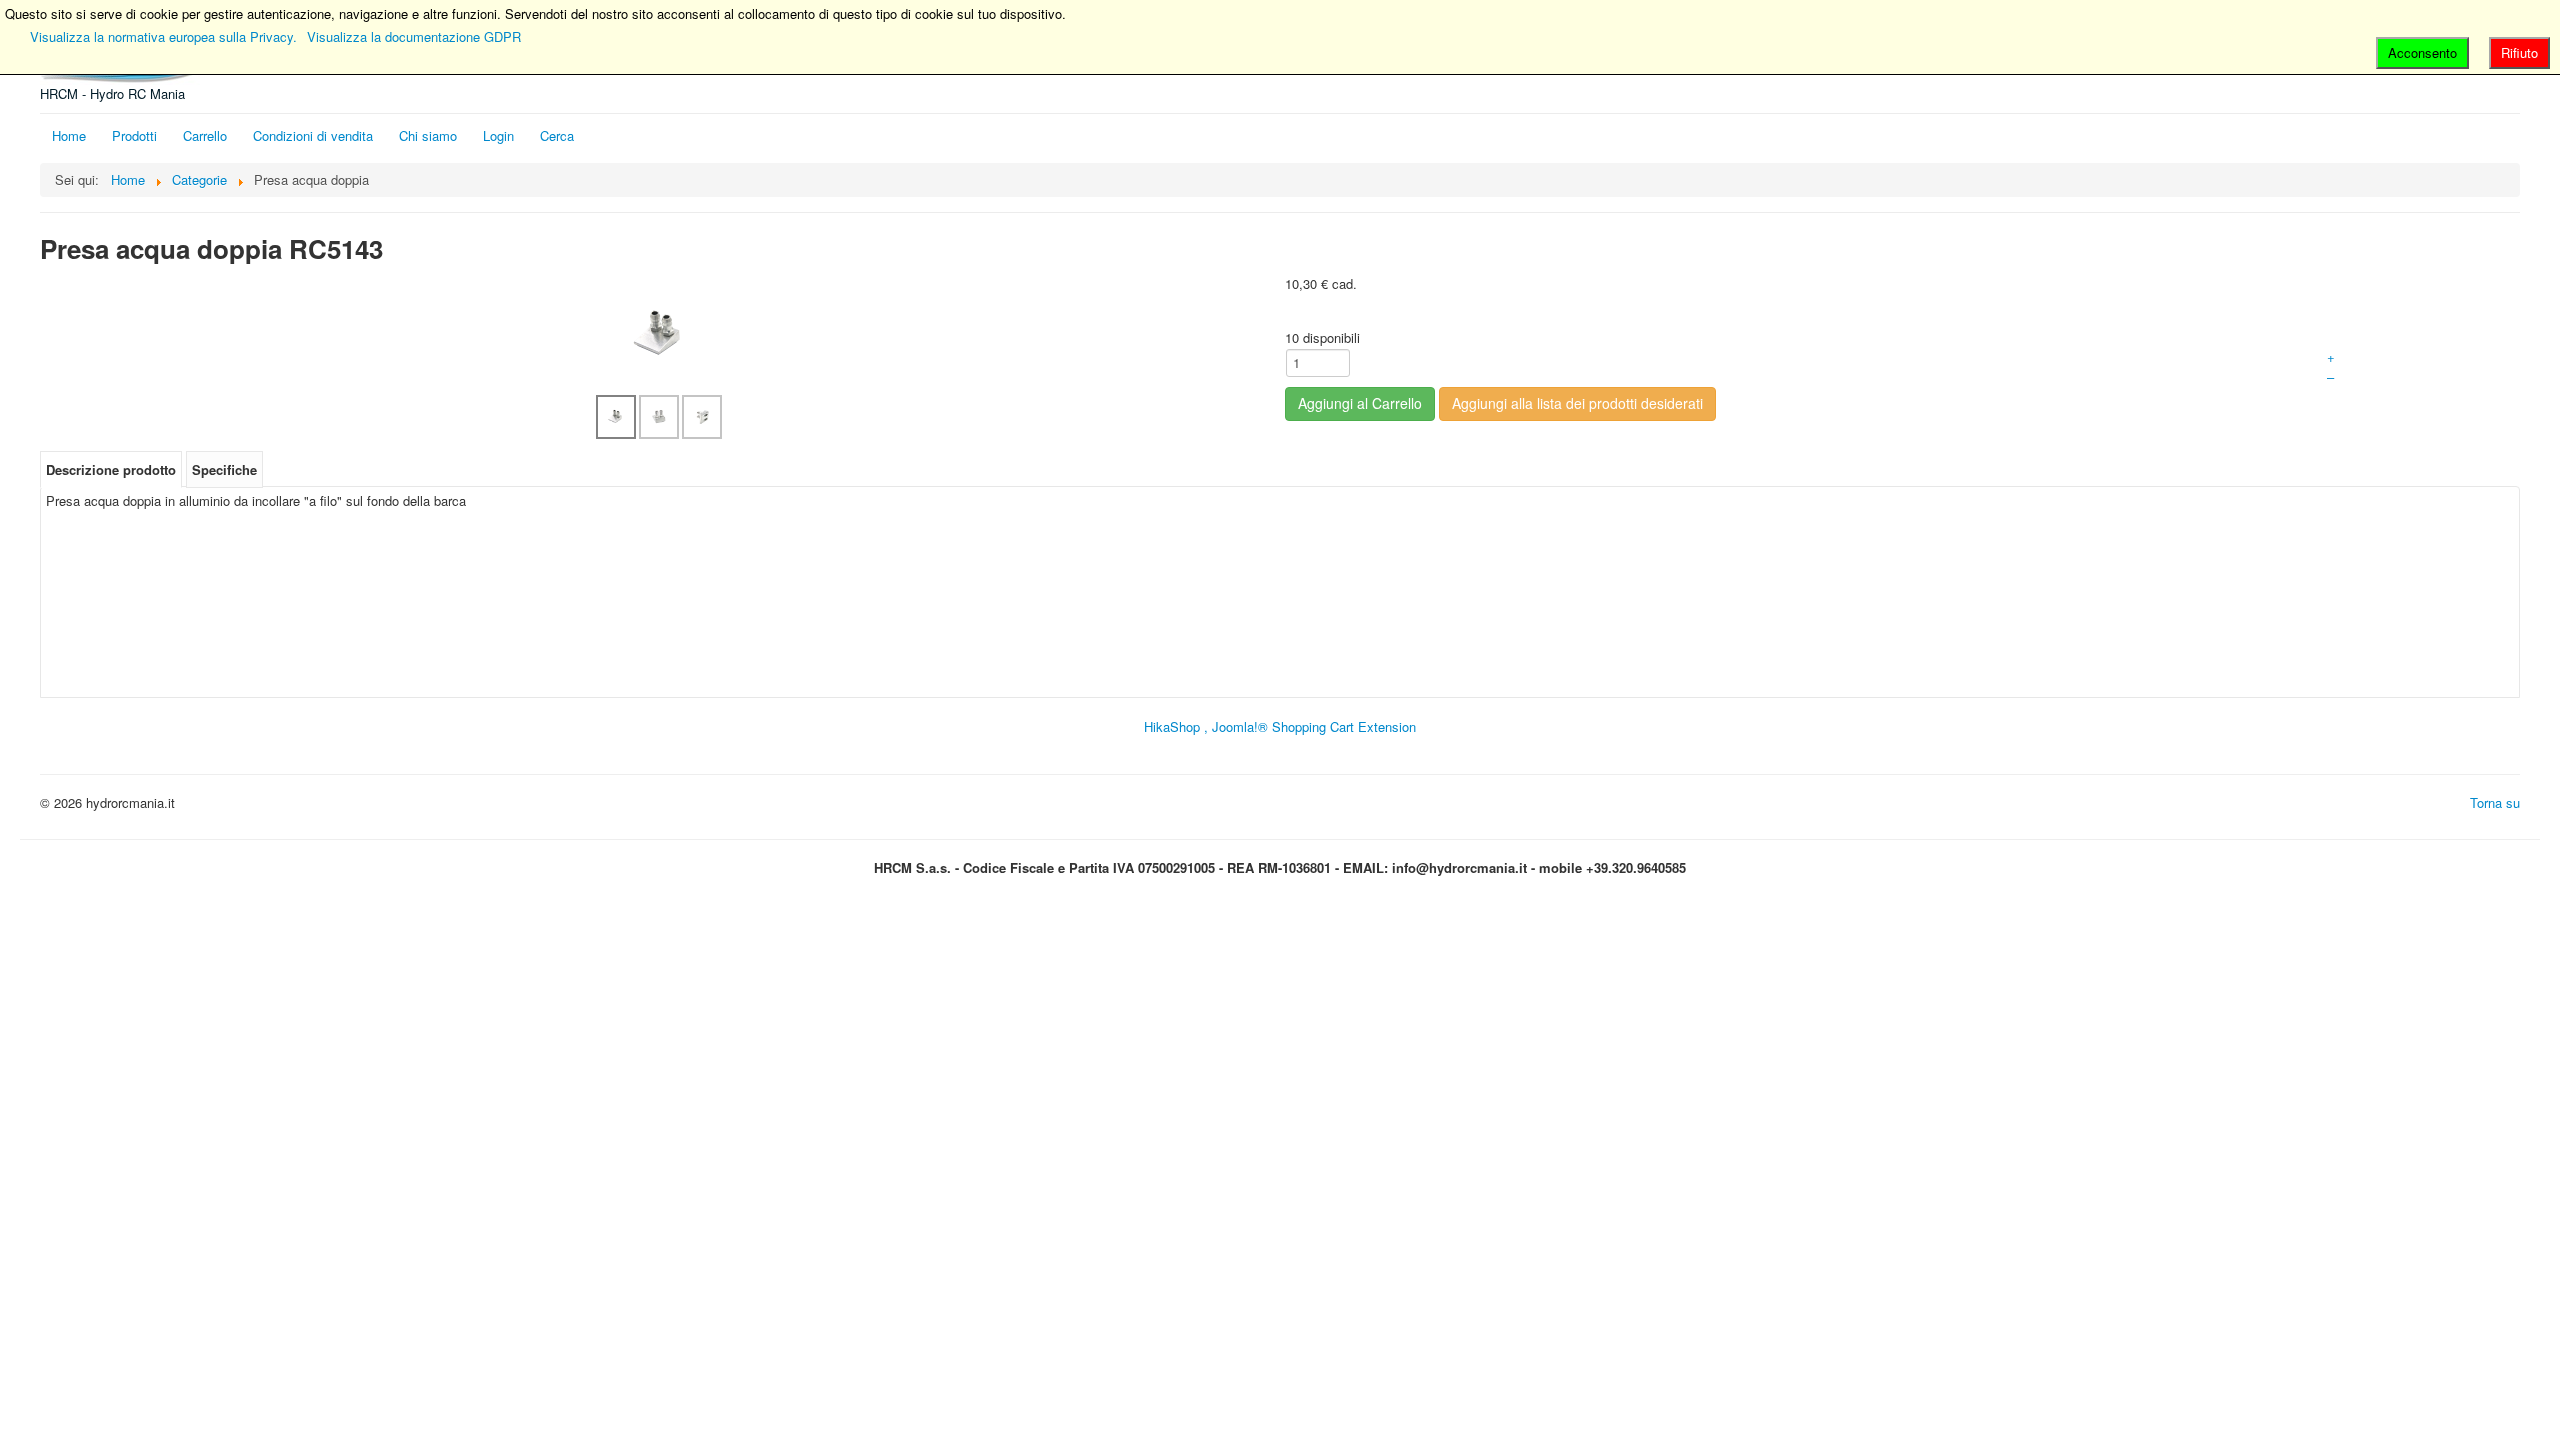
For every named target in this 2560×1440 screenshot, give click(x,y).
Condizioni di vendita (313, 135)
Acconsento (2422, 52)
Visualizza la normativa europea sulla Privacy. (163, 36)
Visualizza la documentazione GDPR (414, 36)
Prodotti (134, 135)
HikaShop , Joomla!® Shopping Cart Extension (1280, 726)
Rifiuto (2519, 52)
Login (498, 135)
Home (69, 135)
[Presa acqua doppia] (660, 332)
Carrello (205, 135)
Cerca (557, 135)
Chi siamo (428, 135)
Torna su (2495, 802)
